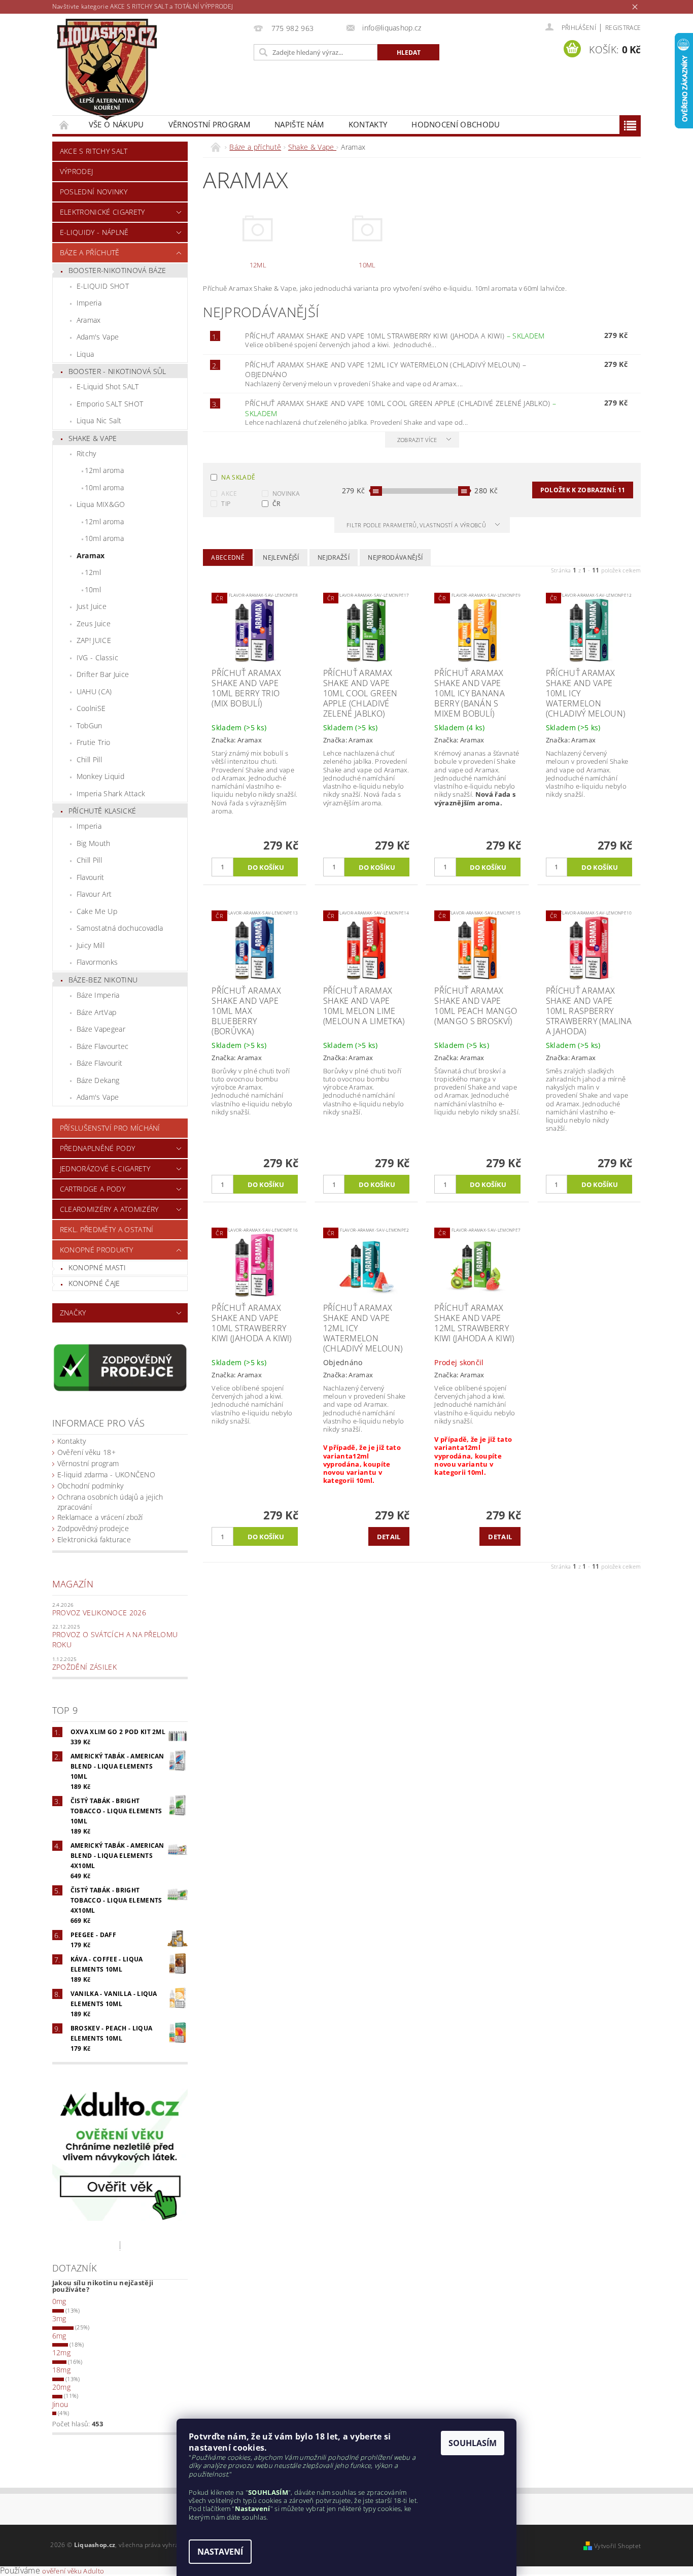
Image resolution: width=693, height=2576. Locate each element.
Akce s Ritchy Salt (94, 151)
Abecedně (228, 557)
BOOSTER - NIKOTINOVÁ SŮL (117, 371)
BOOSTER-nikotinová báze (117, 270)
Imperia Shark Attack (111, 793)
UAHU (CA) (94, 691)
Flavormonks (97, 962)
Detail (389, 1537)
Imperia (89, 303)
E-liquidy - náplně (94, 232)
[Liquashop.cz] (107, 70)
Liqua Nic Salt (99, 420)
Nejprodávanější (395, 557)
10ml (93, 589)
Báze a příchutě (90, 252)
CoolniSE (91, 708)
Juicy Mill (91, 945)
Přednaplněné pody (97, 1148)
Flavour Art (94, 894)
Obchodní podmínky (90, 1486)
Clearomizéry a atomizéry (109, 1209)
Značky (73, 1313)
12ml (93, 572)
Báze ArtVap (97, 1012)
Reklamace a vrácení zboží (100, 1517)
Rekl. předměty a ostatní (107, 1229)
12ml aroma (104, 470)
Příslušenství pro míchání (110, 1128)
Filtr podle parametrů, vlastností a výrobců (417, 525)
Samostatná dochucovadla (120, 928)
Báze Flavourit (99, 1063)
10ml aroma (104, 487)
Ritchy (86, 453)
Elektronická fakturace (94, 1539)
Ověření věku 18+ (86, 1452)
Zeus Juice (94, 623)
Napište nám (299, 124)
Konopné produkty (96, 1250)
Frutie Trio (94, 742)
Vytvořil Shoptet (617, 2546)
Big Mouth (94, 843)
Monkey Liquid (100, 776)
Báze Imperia (98, 995)
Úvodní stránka (64, 125)
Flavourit (91, 877)
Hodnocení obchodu (456, 124)
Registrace (623, 28)
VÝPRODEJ (77, 171)
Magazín (73, 1584)
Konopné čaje (94, 1283)
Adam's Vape (98, 337)
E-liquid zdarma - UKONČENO (106, 1475)
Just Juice (92, 606)
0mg (59, 2301)
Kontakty (368, 124)
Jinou (60, 2404)
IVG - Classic (97, 657)
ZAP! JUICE (94, 640)
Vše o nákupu (116, 124)
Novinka (286, 494)
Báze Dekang (98, 1080)
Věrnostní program (209, 124)
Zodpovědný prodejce (93, 1528)
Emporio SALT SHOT (110, 404)
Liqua (85, 354)
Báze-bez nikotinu (103, 980)
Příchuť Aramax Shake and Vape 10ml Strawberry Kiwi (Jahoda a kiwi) (395, 336)
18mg (61, 2370)
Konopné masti (97, 1267)
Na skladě (238, 477)
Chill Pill (89, 759)
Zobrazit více (417, 440)
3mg (59, 2318)
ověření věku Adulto (73, 2571)
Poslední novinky (94, 192)
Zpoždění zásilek (84, 1667)
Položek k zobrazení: (583, 490)
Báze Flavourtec (103, 1046)
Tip (226, 504)
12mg (61, 2352)
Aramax (89, 320)
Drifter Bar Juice (103, 674)
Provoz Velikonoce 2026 (99, 1613)
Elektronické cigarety (102, 212)
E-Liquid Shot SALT (108, 386)
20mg (61, 2387)
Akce (229, 494)
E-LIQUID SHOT (103, 286)
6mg (59, 2336)
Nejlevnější (281, 557)
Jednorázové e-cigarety (105, 1168)
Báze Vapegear (101, 1029)
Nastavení (220, 2552)
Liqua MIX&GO (101, 504)
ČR (276, 504)
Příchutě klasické (102, 811)
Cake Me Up (97, 911)
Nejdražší (334, 557)
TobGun (90, 725)
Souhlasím (473, 2443)
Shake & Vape (93, 438)
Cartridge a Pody (93, 1189)
